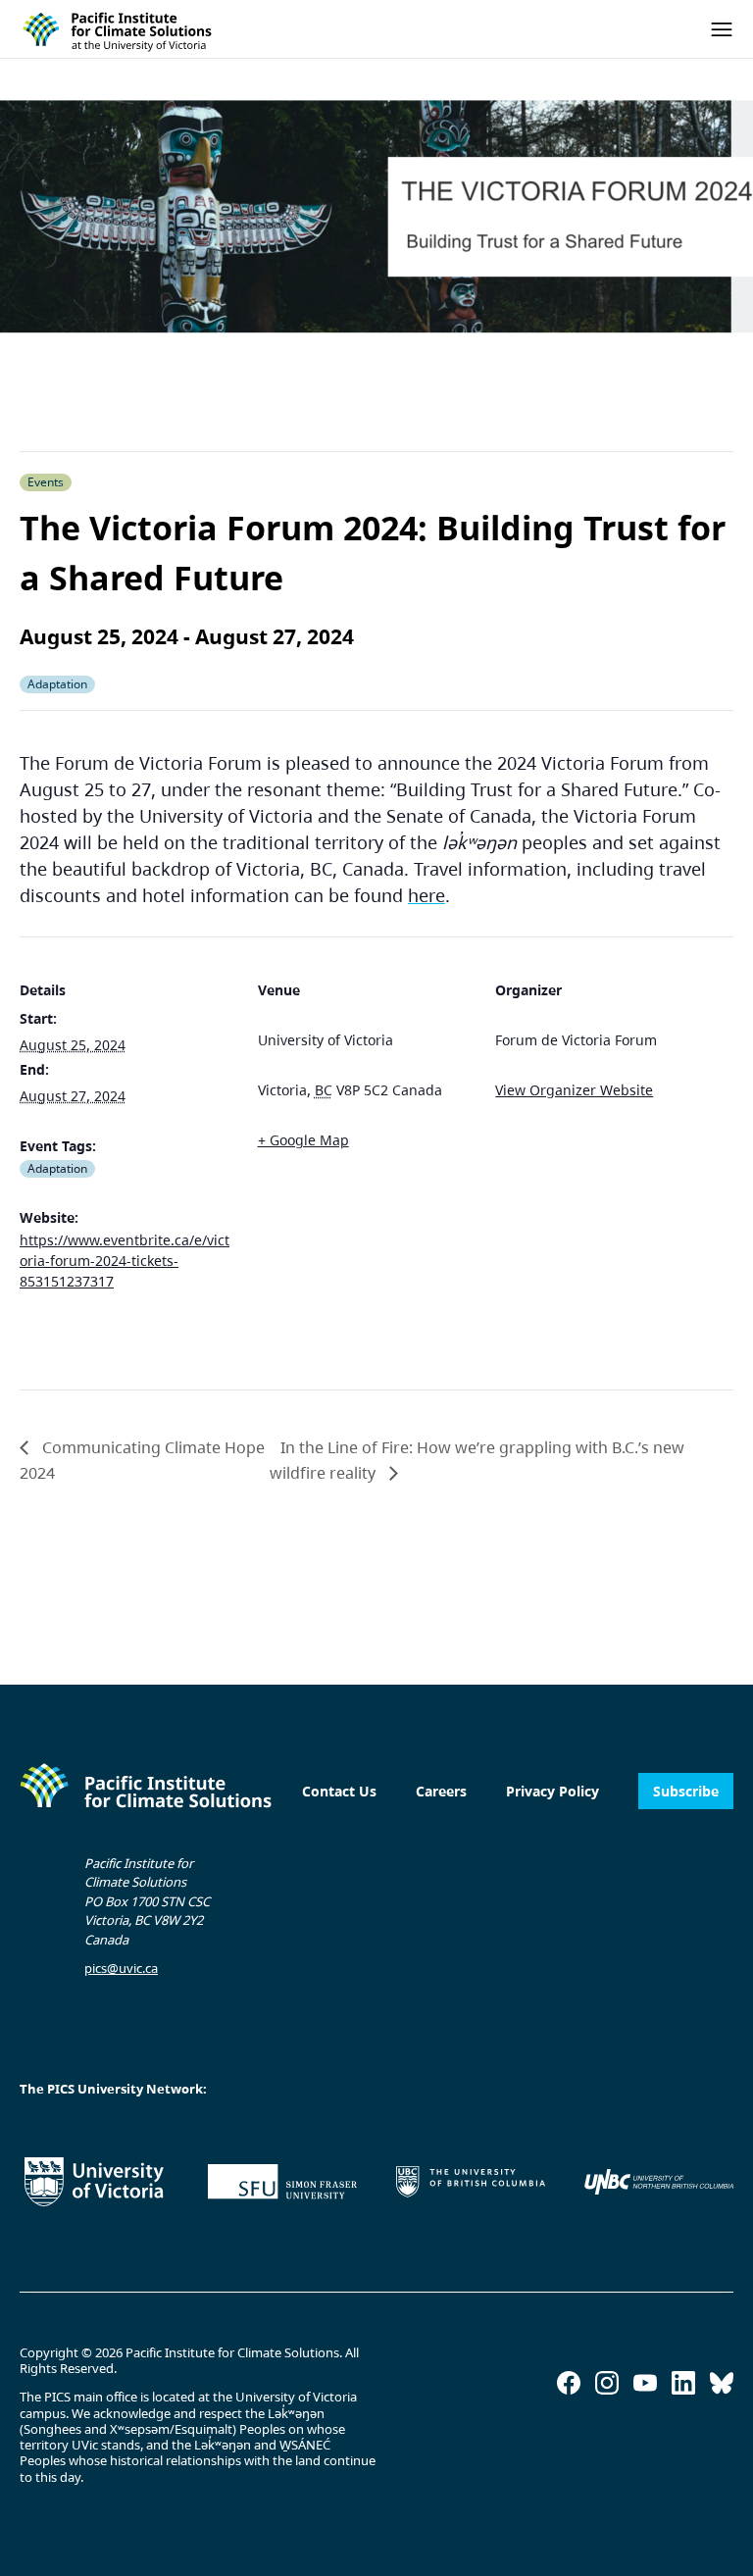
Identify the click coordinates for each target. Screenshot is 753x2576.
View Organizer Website (574, 1090)
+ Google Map (303, 1140)
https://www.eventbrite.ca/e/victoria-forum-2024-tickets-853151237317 (125, 1261)
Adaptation (57, 1168)
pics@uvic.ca (121, 1968)
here (427, 895)
